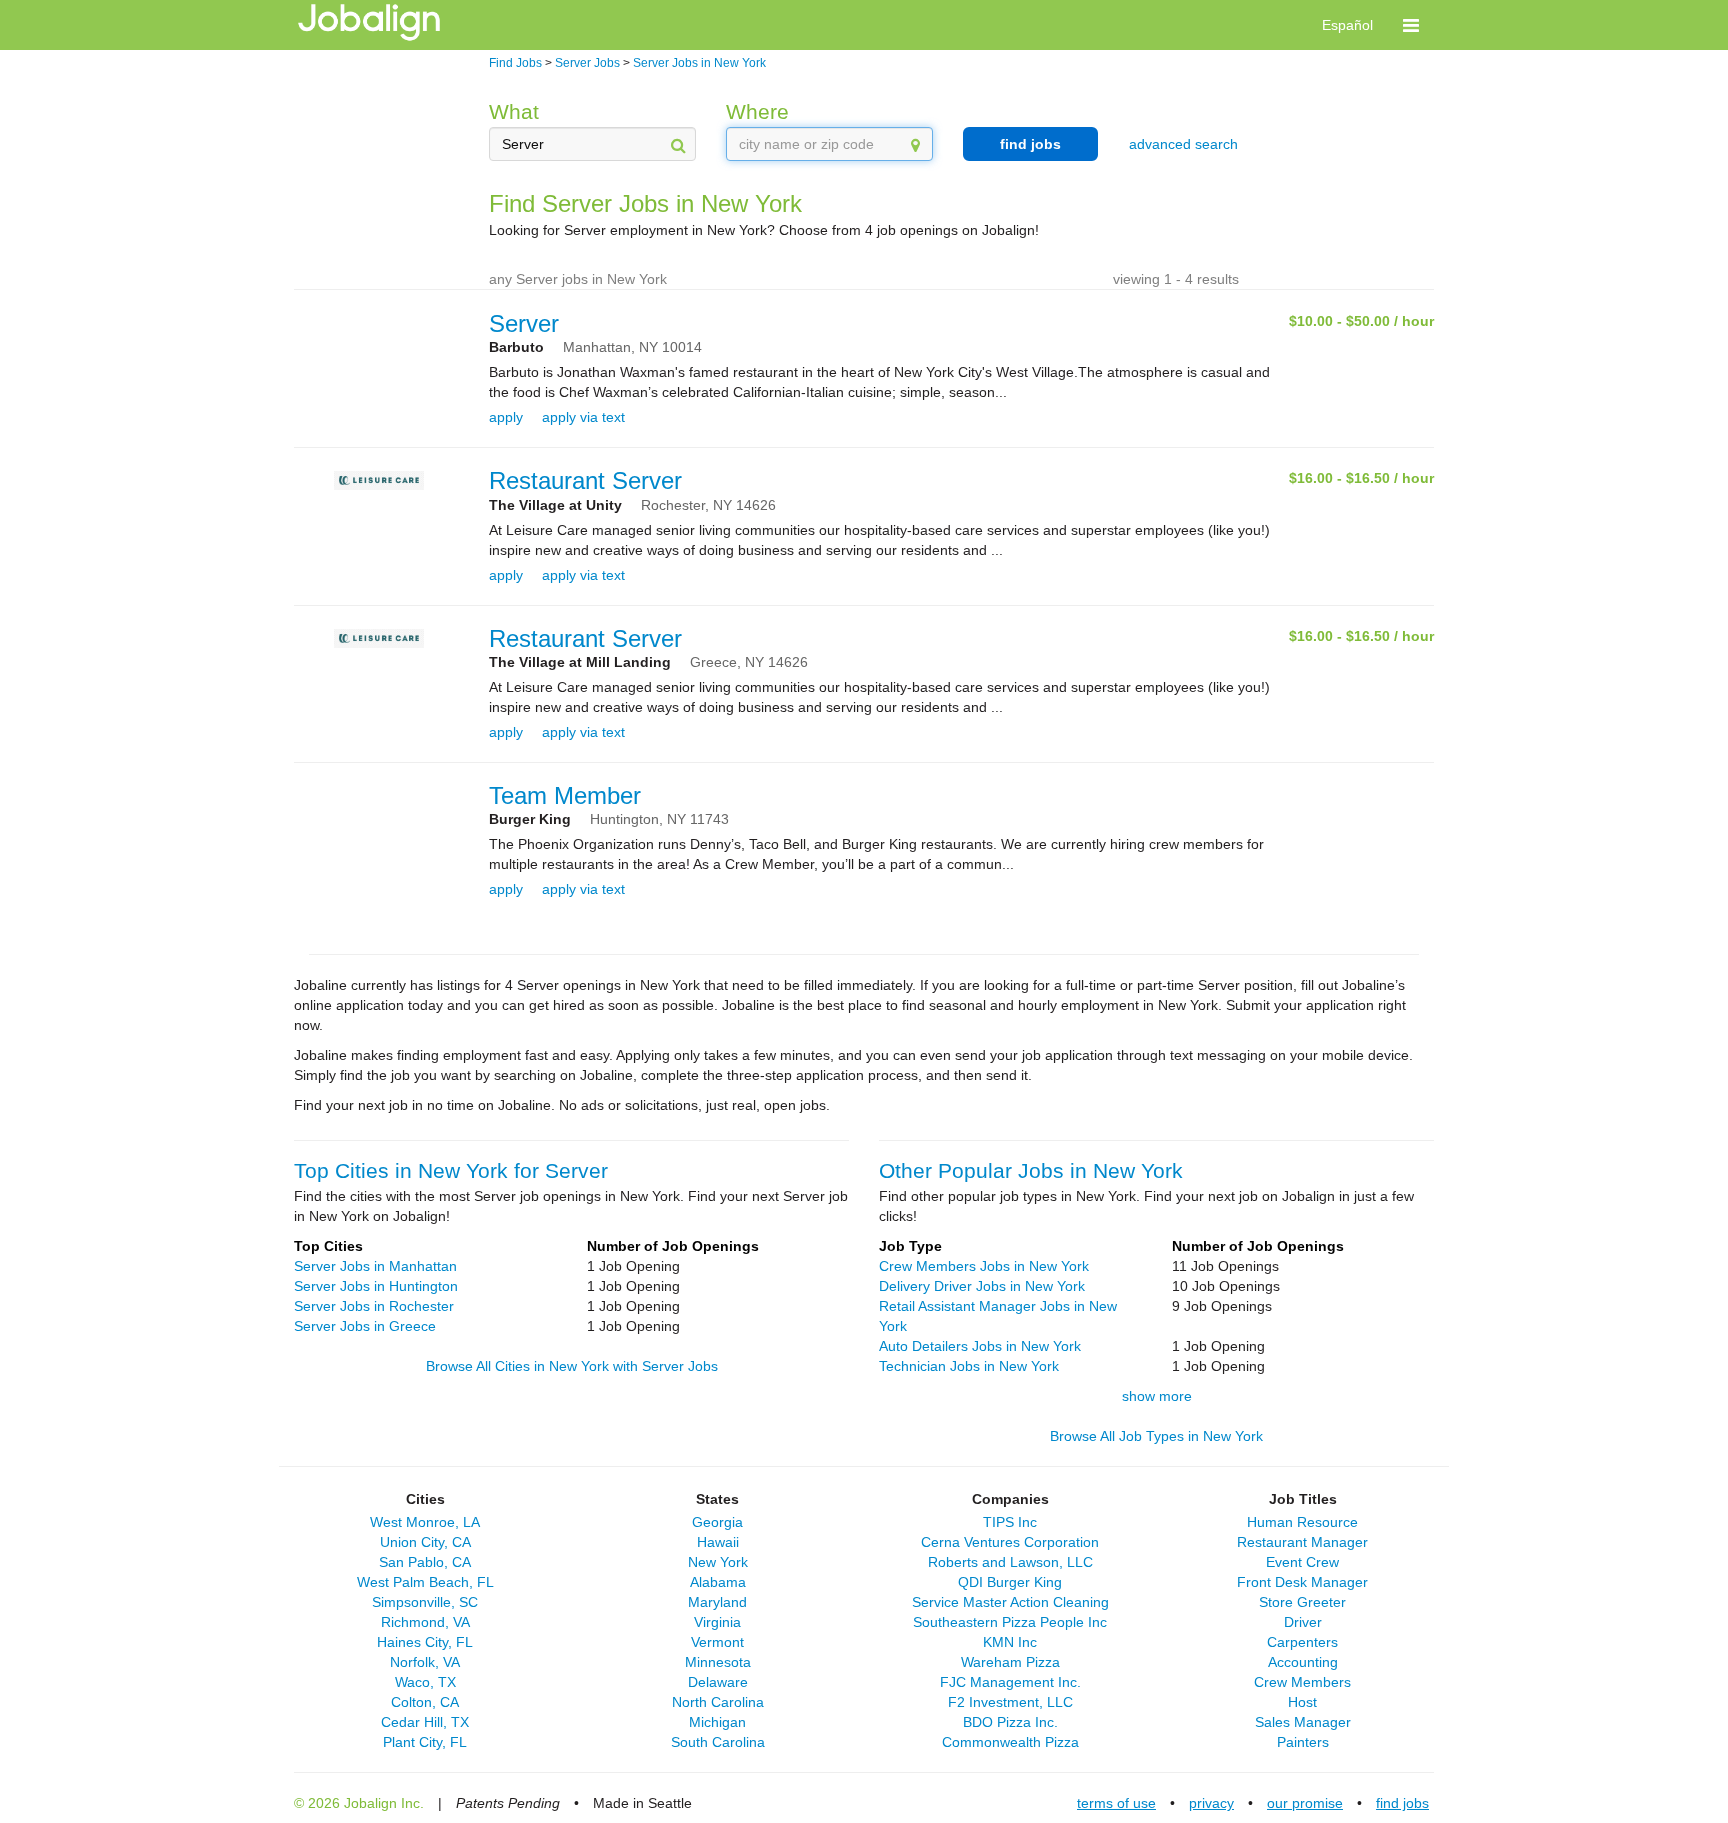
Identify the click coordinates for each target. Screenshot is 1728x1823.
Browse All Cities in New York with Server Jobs (572, 1366)
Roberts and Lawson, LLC (1010, 1562)
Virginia (717, 1622)
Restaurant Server (585, 480)
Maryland (717, 1602)
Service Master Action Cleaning (1010, 1602)
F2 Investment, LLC (1010, 1702)
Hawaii (718, 1542)
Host (1302, 1702)
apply (506, 417)
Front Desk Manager (1302, 1582)
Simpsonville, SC (425, 1602)
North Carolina (718, 1702)
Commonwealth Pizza (1010, 1742)
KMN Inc (1010, 1642)
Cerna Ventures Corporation (1010, 1542)
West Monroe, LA (425, 1522)
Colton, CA (425, 1702)
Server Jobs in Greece (365, 1326)
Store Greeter (1302, 1602)
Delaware (718, 1682)
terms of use (1116, 1803)
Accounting (1303, 1662)
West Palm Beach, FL (425, 1582)
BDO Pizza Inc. (1010, 1722)
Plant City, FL (425, 1742)
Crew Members (1302, 1682)
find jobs (1030, 144)
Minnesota (718, 1662)
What (514, 111)
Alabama (718, 1582)
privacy (1211, 1803)
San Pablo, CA (425, 1562)
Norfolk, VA (425, 1662)
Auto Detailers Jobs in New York (980, 1346)
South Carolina (718, 1742)
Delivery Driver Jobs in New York (982, 1286)
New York (718, 1562)
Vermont (717, 1642)
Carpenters (1302, 1642)
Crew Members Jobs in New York (984, 1266)
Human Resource (1302, 1522)
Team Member (565, 795)
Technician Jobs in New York (969, 1366)
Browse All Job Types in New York (1156, 1436)
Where (757, 111)
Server (524, 323)
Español (1347, 25)
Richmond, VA (425, 1622)
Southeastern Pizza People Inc (1010, 1622)
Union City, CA (425, 1542)
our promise (1305, 1803)
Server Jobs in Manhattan (375, 1266)
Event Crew (1302, 1562)
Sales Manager (1303, 1722)
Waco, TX (425, 1682)
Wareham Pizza (1010, 1662)
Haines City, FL (425, 1642)
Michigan (717, 1722)
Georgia (717, 1522)
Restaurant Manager (1302, 1542)
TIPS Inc (1010, 1522)
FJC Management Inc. (1010, 1682)
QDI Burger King (1010, 1582)
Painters (1303, 1742)
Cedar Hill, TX (425, 1722)
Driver (1303, 1622)
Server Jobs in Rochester (374, 1306)
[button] (1411, 25)
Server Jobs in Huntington (376, 1286)
